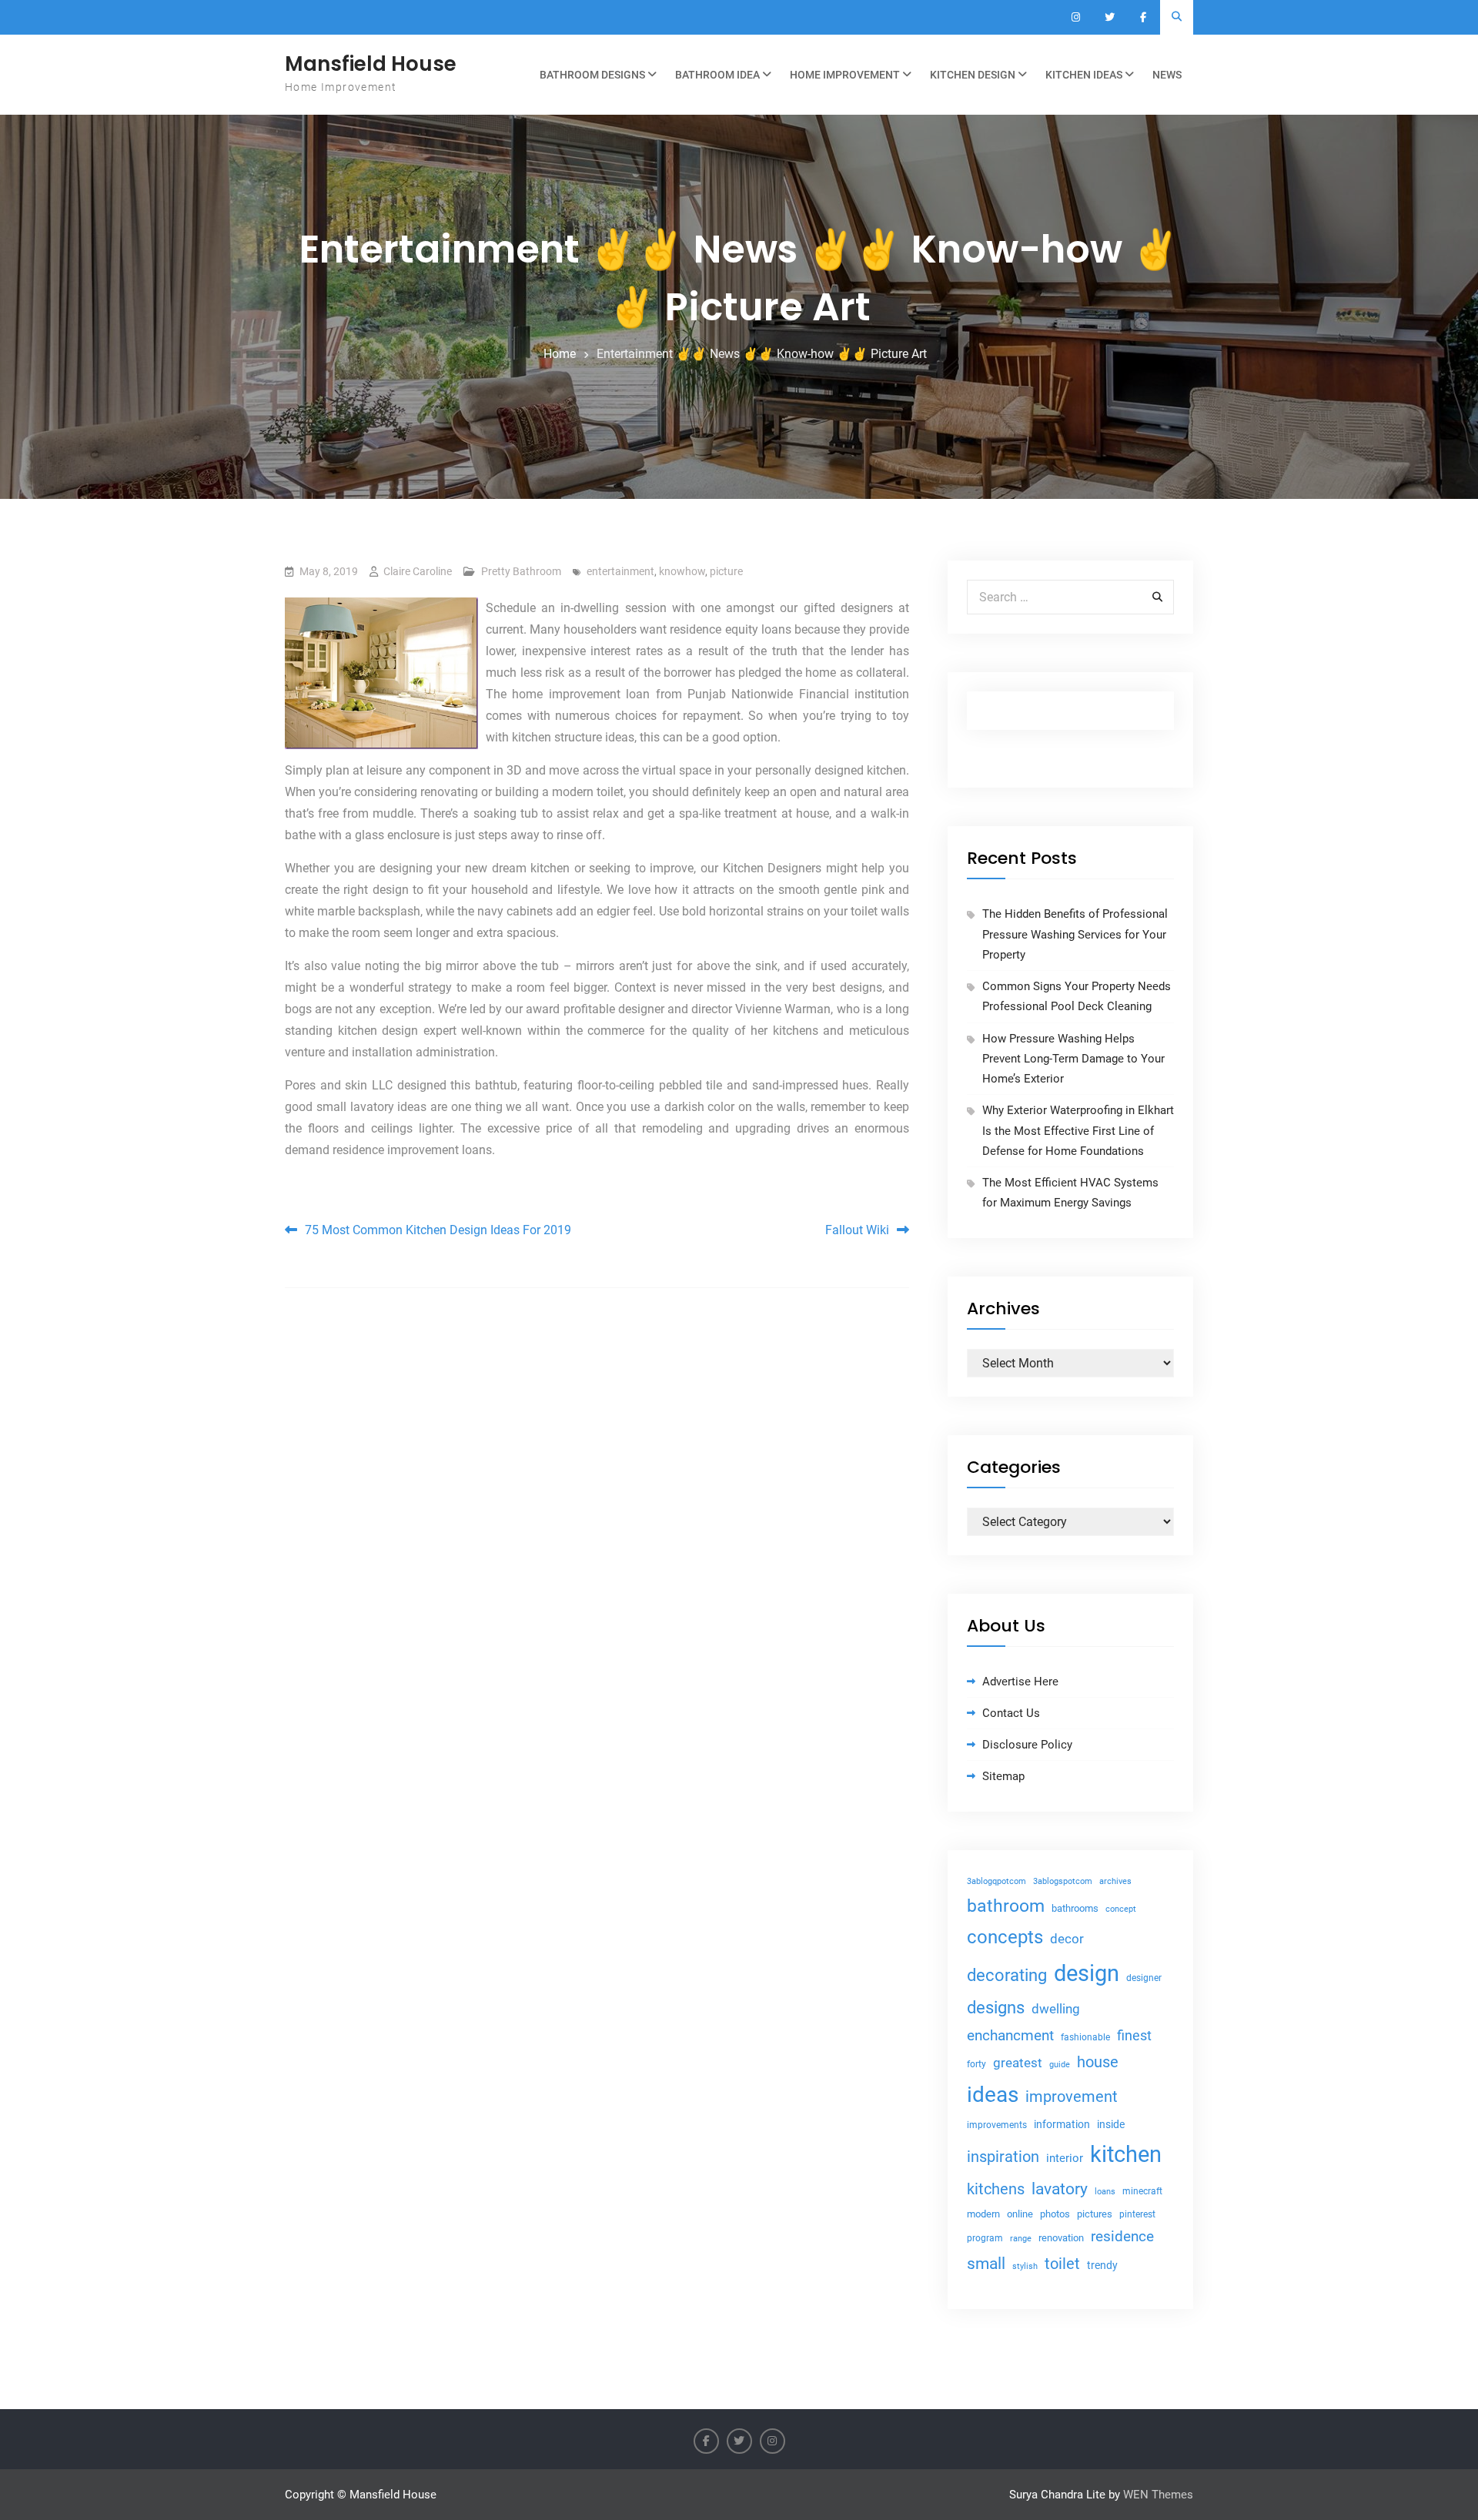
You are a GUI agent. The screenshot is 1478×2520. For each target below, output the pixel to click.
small (986, 2264)
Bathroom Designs (592, 75)
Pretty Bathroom (521, 571)
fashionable (1085, 2037)
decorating (1007, 1975)
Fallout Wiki (857, 1230)
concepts (1005, 1937)
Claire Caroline (418, 571)
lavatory (1060, 2189)
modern (983, 2214)
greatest (1018, 2063)
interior (1065, 2159)
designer (1144, 1978)
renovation (1061, 2238)
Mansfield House (371, 64)
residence (1122, 2237)
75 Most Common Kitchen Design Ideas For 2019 (438, 1230)
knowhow (682, 571)
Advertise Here (1020, 1682)
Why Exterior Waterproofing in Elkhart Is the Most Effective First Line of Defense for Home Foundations (1078, 1131)
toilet (1062, 2264)
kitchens (996, 2189)
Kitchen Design (973, 75)
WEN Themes (1158, 2495)
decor (1067, 1939)
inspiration (1003, 2157)
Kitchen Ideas (1084, 75)
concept (1121, 1909)
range (1021, 2239)
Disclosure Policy (1027, 1745)
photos (1055, 2214)
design (1087, 1973)
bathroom (1006, 1906)
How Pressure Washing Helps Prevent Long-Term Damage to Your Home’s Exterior (1073, 1059)
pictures (1095, 2214)
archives (1115, 1881)
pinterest (1137, 2214)
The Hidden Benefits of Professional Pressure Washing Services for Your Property (1075, 934)
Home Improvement (845, 75)
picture (726, 571)
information (1062, 2124)
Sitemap (1003, 1776)
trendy (1102, 2265)
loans (1105, 2192)
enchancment (1010, 2035)
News (1167, 75)
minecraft (1142, 2191)
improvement (1072, 2097)
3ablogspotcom (1063, 1881)
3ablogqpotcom (996, 1881)
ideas (993, 2095)
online (1020, 2214)
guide (1060, 2065)
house (1098, 2062)
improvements (997, 2125)
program (985, 2238)
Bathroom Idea (717, 75)
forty (976, 2064)
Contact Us (1011, 1713)
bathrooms (1075, 1908)
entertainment (620, 571)
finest (1134, 2036)
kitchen (1126, 2154)
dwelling (1056, 2009)
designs (996, 2008)
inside (1111, 2124)
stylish (1025, 2266)
